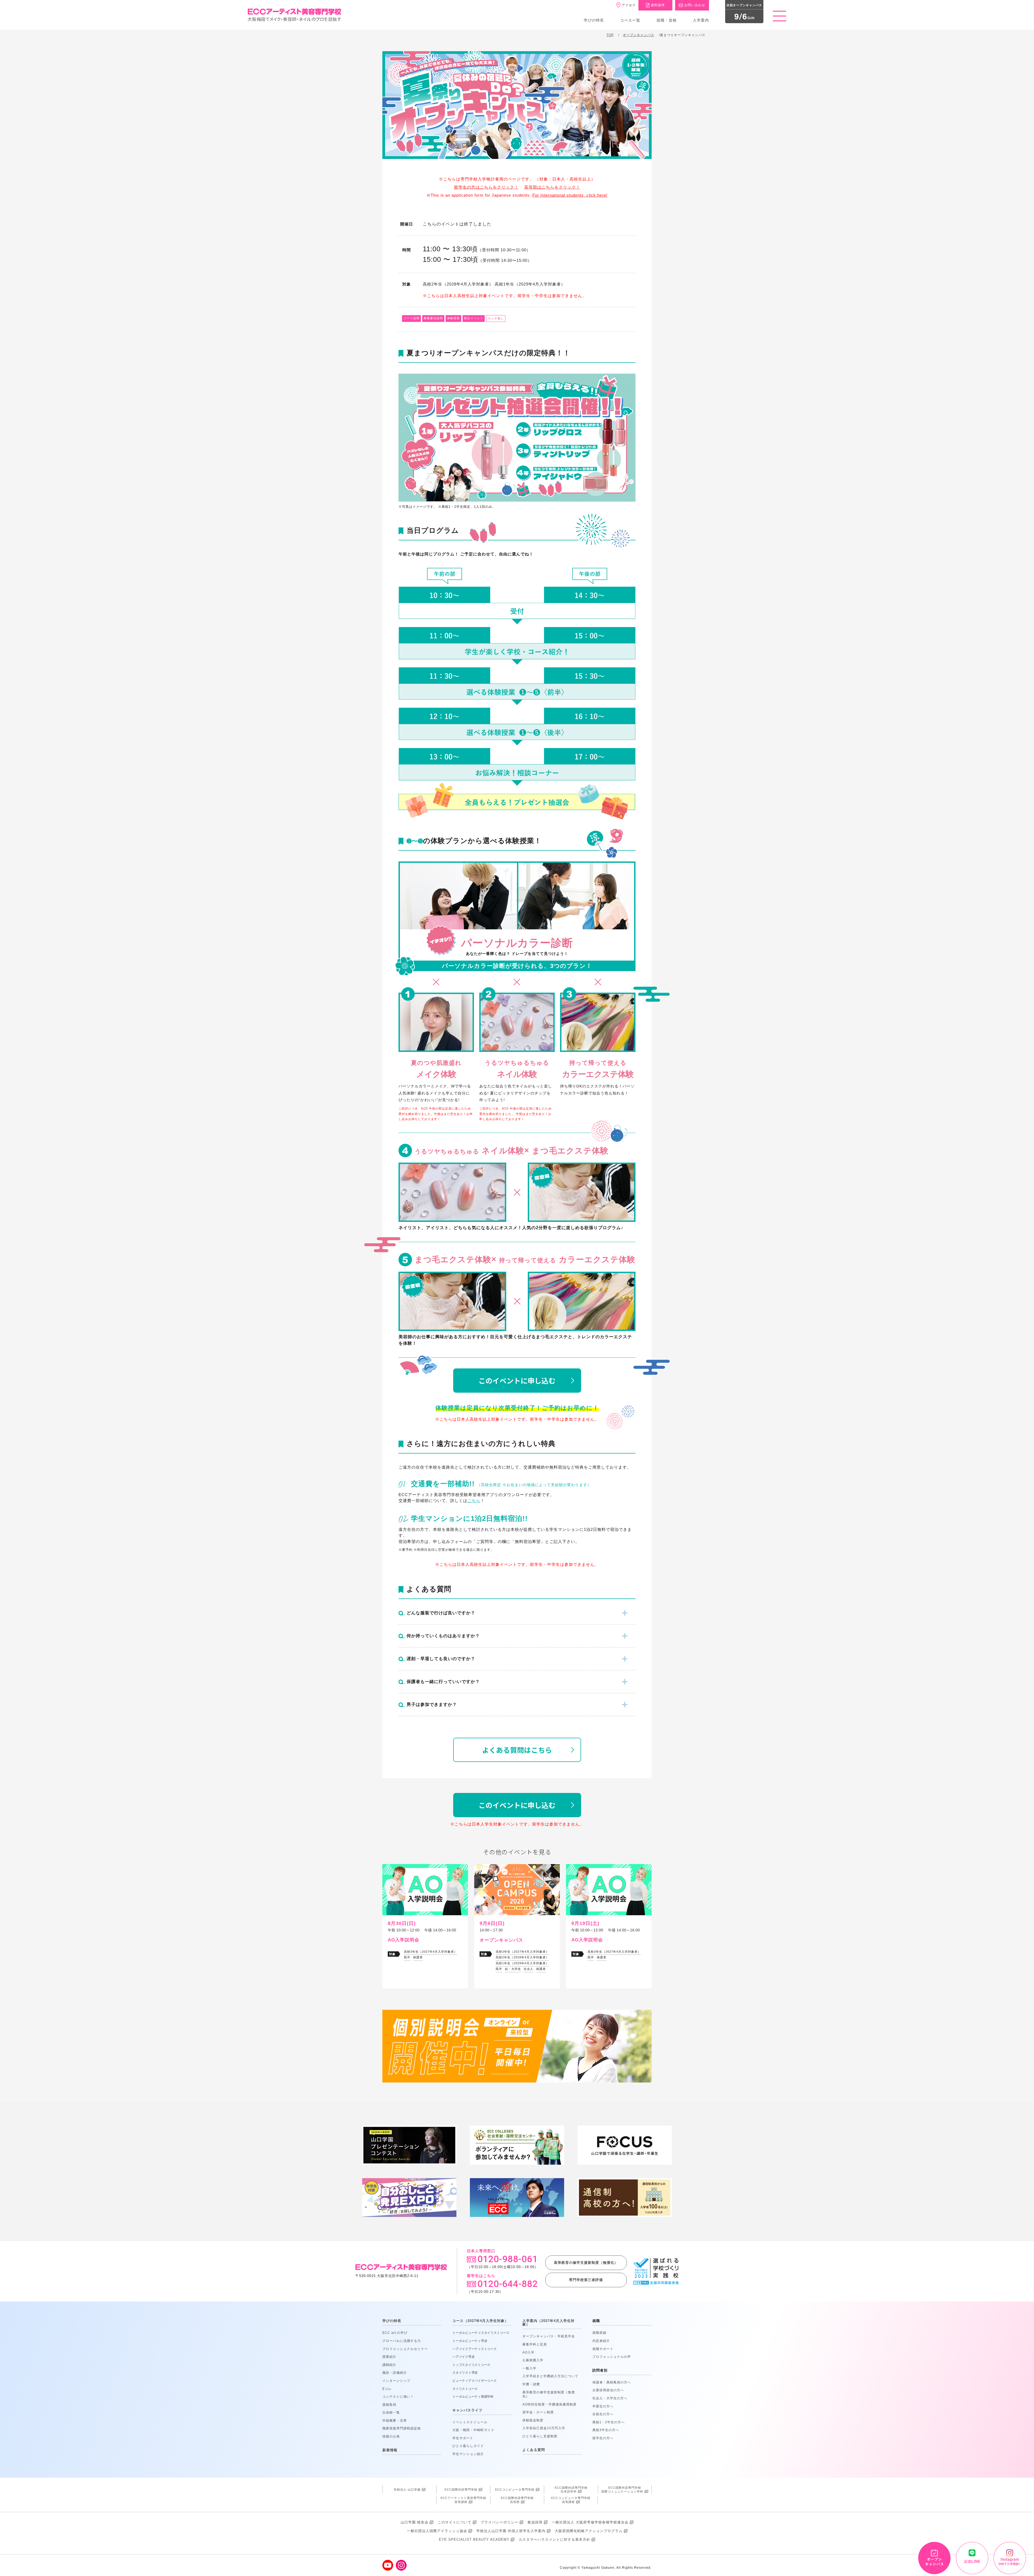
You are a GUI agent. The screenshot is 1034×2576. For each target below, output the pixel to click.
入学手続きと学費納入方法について (550, 2376)
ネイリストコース (465, 2389)
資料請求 (658, 5)
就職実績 (599, 2333)
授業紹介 (389, 2357)
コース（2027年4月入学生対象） (480, 2321)
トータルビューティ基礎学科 (473, 2397)
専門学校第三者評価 (586, 2280)
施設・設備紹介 (395, 2373)
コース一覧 (630, 20)
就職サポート (603, 2349)
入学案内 (701, 20)
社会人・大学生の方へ (610, 2398)
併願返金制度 (533, 2420)
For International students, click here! (570, 195)
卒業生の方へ (603, 2406)
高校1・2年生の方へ (609, 2422)
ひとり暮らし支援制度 (540, 2436)
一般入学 (529, 2368)
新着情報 (390, 2450)
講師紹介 (389, 2365)
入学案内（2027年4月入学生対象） (549, 2323)
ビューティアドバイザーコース (475, 2381)
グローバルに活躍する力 (402, 2341)
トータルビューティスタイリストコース (481, 2333)
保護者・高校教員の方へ (612, 2382)
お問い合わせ (695, 5)
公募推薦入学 (533, 2360)
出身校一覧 (391, 2412)
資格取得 (389, 2405)
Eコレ (387, 2389)
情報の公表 (391, 2436)
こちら (474, 1501)
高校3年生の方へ (606, 2430)
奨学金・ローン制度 (538, 2412)
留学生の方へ (603, 2438)
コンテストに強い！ (398, 2397)
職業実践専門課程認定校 (402, 2428)
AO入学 (528, 2352)
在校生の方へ (603, 2414)
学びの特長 (594, 20)
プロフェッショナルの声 (612, 2357)
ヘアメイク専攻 (463, 2357)
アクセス (629, 5)
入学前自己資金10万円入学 (544, 2428)
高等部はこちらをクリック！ (552, 187)
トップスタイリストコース (471, 2365)
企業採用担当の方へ (608, 2390)
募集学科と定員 (535, 2344)
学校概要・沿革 (395, 2421)
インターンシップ (396, 2381)
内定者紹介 (601, 2341)
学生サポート (463, 2438)
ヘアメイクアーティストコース (475, 2349)
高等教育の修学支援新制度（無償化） (586, 2263)
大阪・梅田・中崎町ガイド (473, 2430)
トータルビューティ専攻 (470, 2341)
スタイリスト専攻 (465, 2373)
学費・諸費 (531, 2384)
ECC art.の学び (395, 2333)
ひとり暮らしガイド (468, 2446)
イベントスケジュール (470, 2422)
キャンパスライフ (467, 2410)
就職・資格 (667, 20)
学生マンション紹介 (468, 2454)
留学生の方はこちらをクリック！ (486, 187)
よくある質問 (534, 2450)
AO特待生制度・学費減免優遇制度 (549, 2404)
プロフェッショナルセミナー (405, 2349)
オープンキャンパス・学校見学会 (549, 2336)
